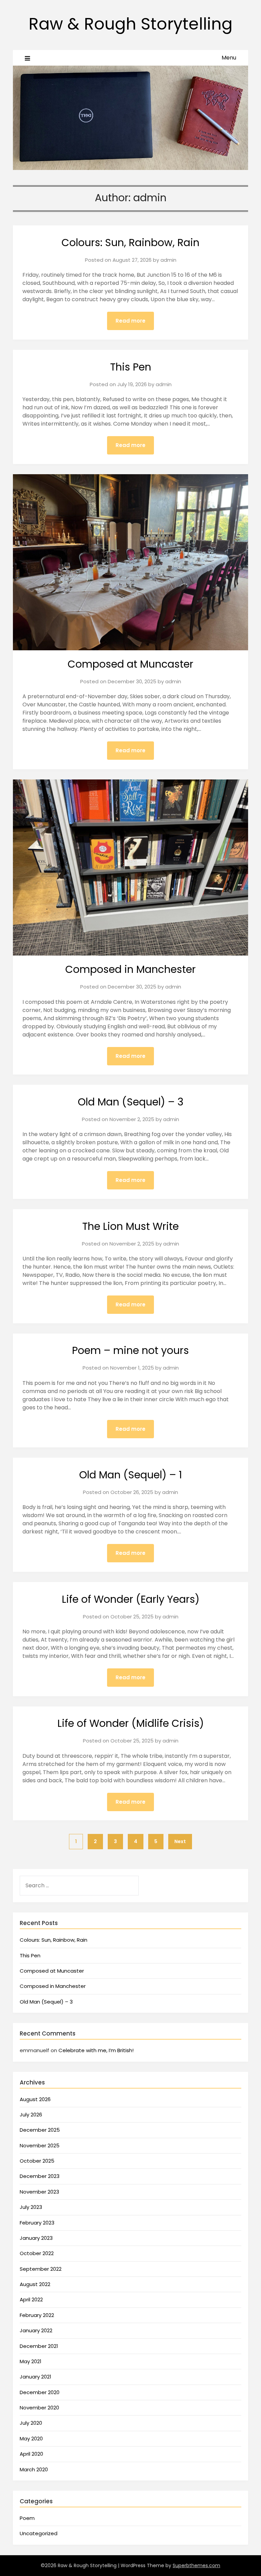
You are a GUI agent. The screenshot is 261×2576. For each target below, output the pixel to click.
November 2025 (40, 2145)
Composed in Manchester (130, 969)
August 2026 (35, 2099)
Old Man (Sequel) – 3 (131, 1102)
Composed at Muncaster (130, 664)
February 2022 (37, 2315)
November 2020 (39, 2408)
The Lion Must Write (130, 1226)
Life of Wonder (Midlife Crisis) (131, 1723)
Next (180, 1841)
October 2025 (37, 2161)
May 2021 (31, 2361)
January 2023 (36, 2238)
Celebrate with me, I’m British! (96, 2050)
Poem (27, 2518)
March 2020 (34, 2469)
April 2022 (31, 2299)
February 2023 (37, 2223)
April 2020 (31, 2454)
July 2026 (31, 2115)
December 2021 (39, 2346)
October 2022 (37, 2253)
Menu (229, 58)
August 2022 (35, 2284)
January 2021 (36, 2377)
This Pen (131, 367)
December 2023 (40, 2176)
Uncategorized (39, 2533)
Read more (130, 321)
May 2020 (31, 2438)
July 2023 (31, 2207)
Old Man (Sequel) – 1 (131, 1475)
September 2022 (41, 2269)
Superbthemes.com (196, 2565)
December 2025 (40, 2130)
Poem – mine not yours (130, 1350)
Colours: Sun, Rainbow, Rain (130, 243)
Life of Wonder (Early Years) (131, 1599)
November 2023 (39, 2192)
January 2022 (36, 2330)
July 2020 (31, 2423)
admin (168, 260)
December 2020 (40, 2392)
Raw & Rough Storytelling (130, 24)
